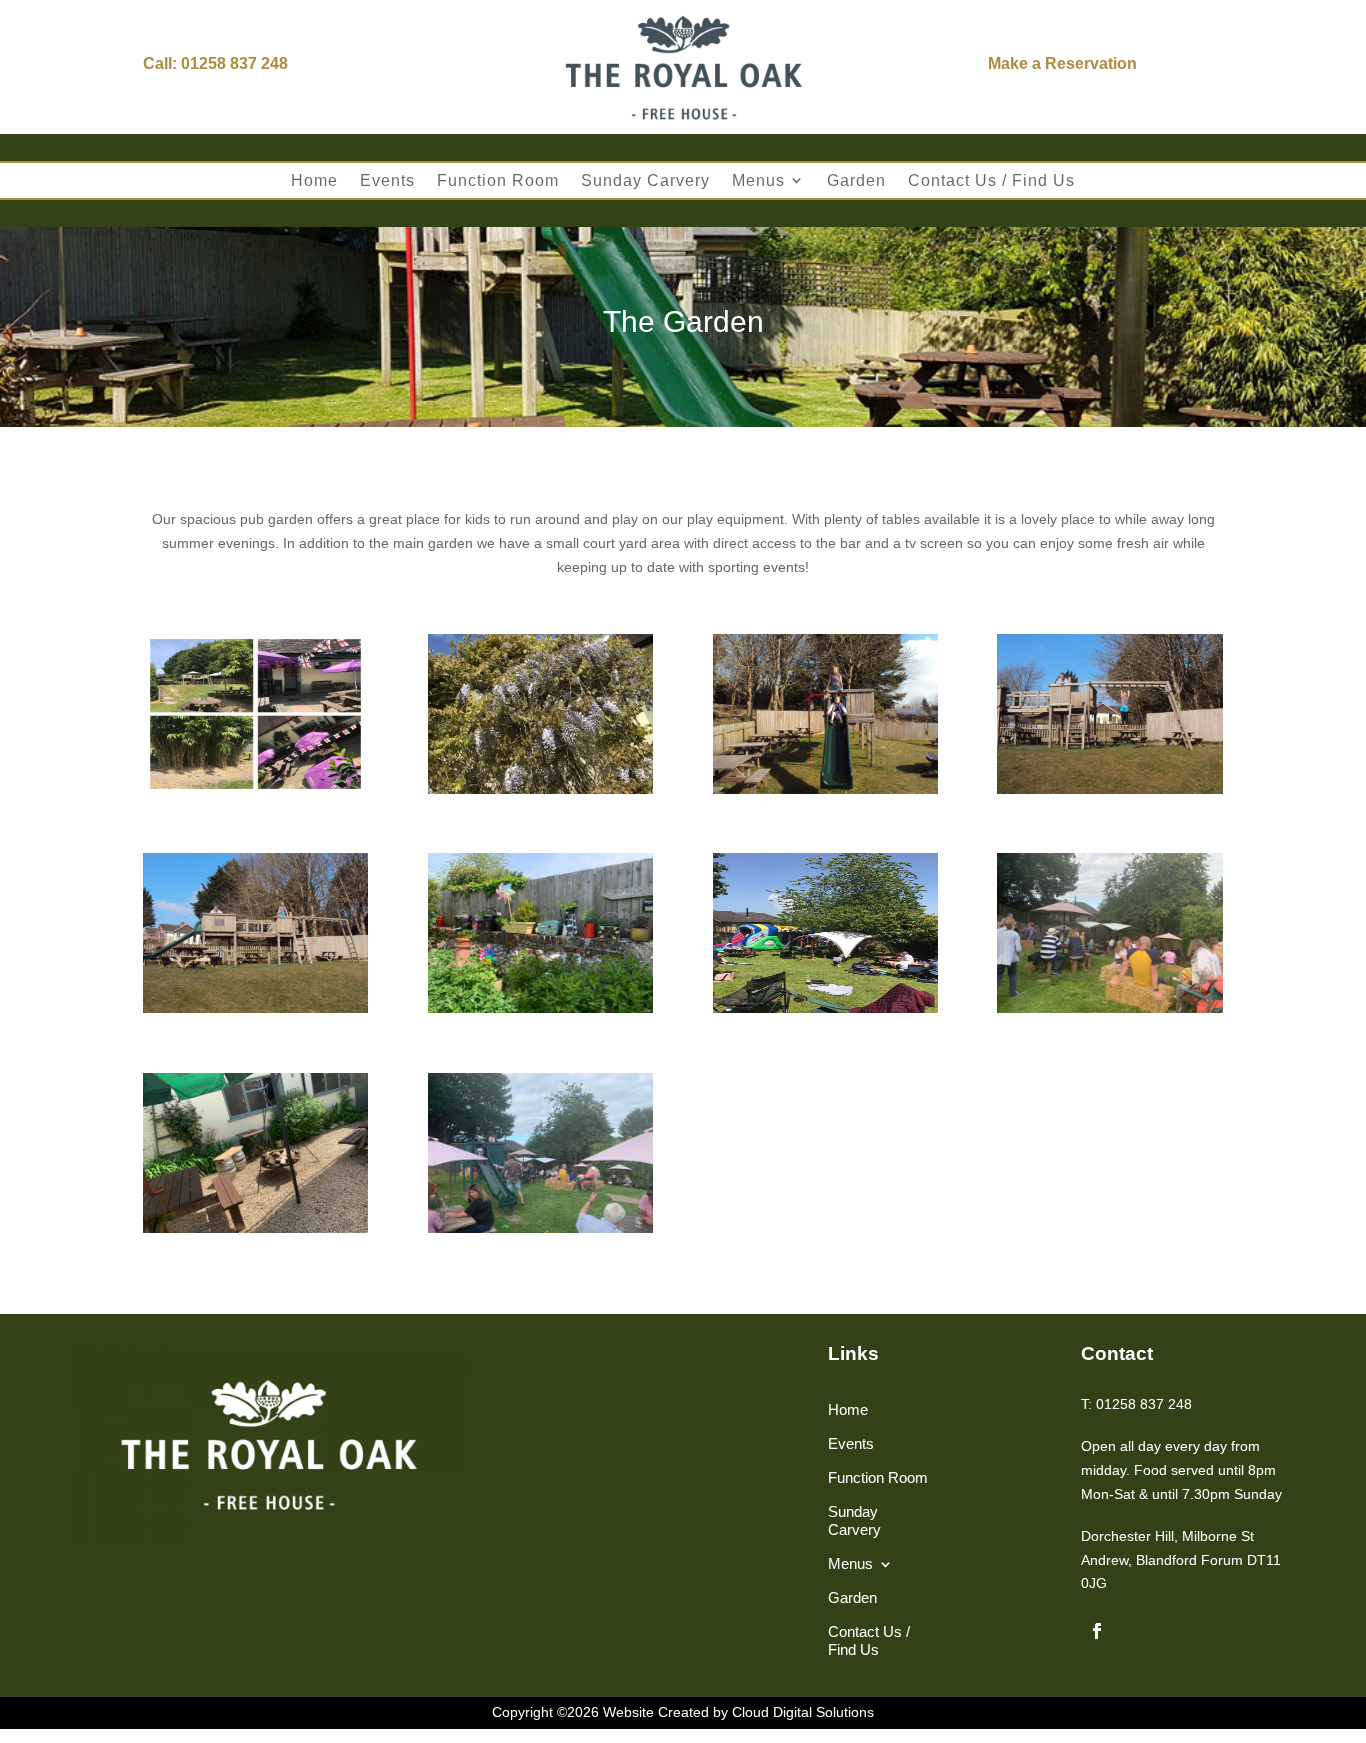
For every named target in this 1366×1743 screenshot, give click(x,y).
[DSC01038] (825, 789)
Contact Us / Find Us (991, 180)
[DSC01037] (1109, 789)
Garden (856, 180)
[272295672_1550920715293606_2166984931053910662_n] (255, 1228)
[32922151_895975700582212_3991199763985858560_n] (825, 1008)
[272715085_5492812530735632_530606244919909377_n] (1109, 1008)
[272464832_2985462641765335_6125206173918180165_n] (540, 1008)
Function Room (498, 180)
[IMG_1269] (255, 789)
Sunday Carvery (645, 180)
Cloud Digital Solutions (803, 1712)
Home (314, 180)
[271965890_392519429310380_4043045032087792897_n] (540, 1228)
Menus (758, 180)
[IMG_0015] (540, 789)
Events (387, 180)
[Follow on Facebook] (1097, 1631)
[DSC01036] (255, 1008)
